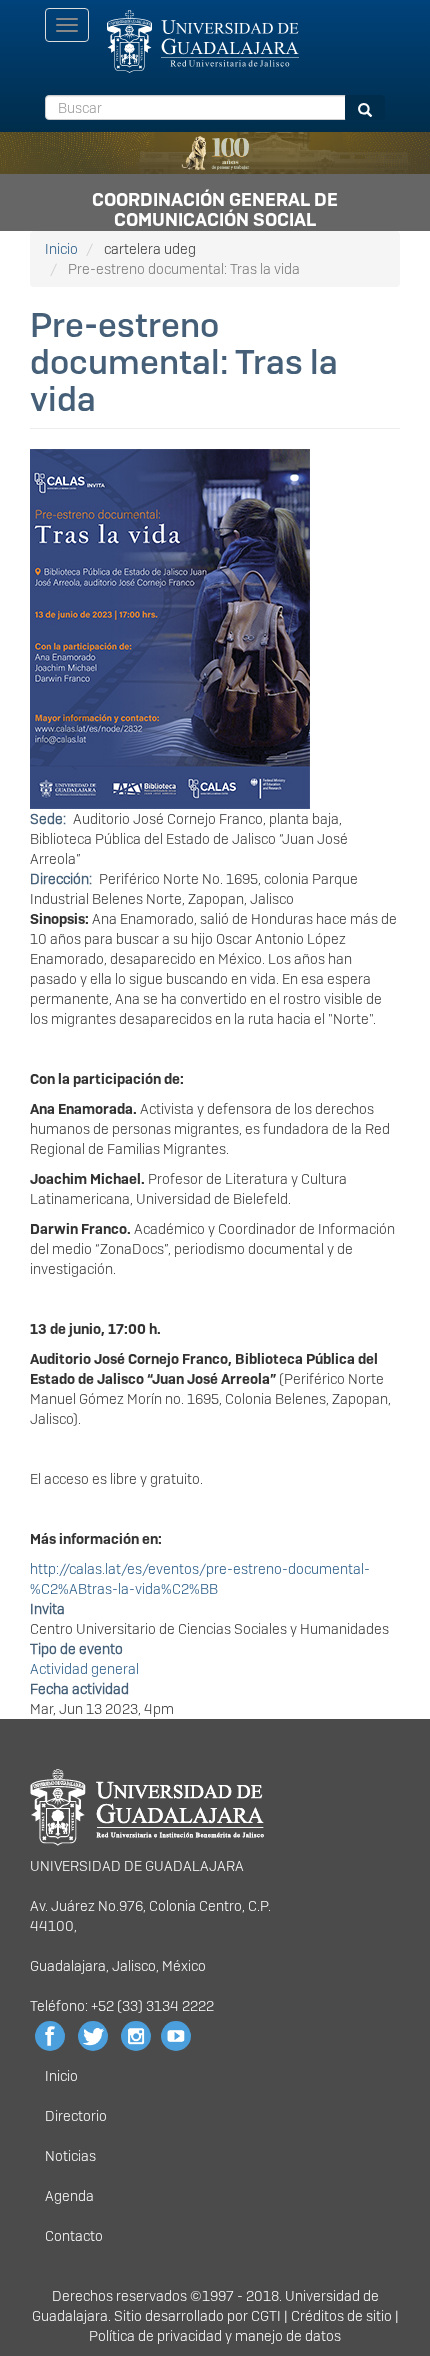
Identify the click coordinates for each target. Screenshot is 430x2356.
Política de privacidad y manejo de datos (215, 2336)
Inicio (61, 249)
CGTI (266, 2316)
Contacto (74, 2236)
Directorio (76, 2116)
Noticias (70, 2156)
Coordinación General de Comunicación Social (215, 206)
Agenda (69, 2196)
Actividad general (84, 1669)
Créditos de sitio (341, 2316)
